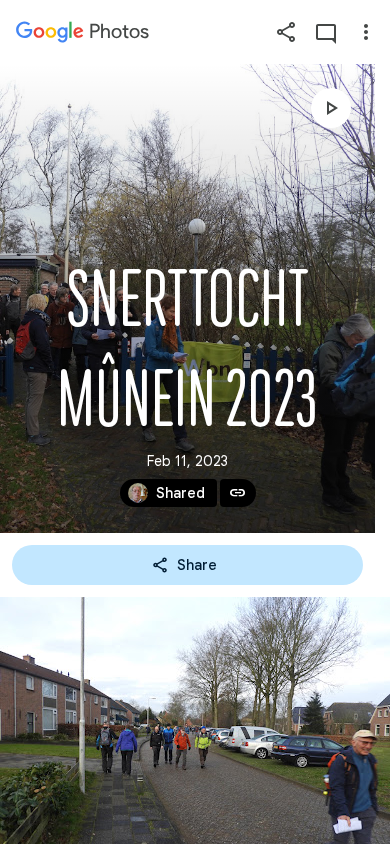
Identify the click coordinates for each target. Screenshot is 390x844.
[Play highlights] (331, 108)
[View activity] (326, 32)
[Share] (286, 32)
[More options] (366, 32)
